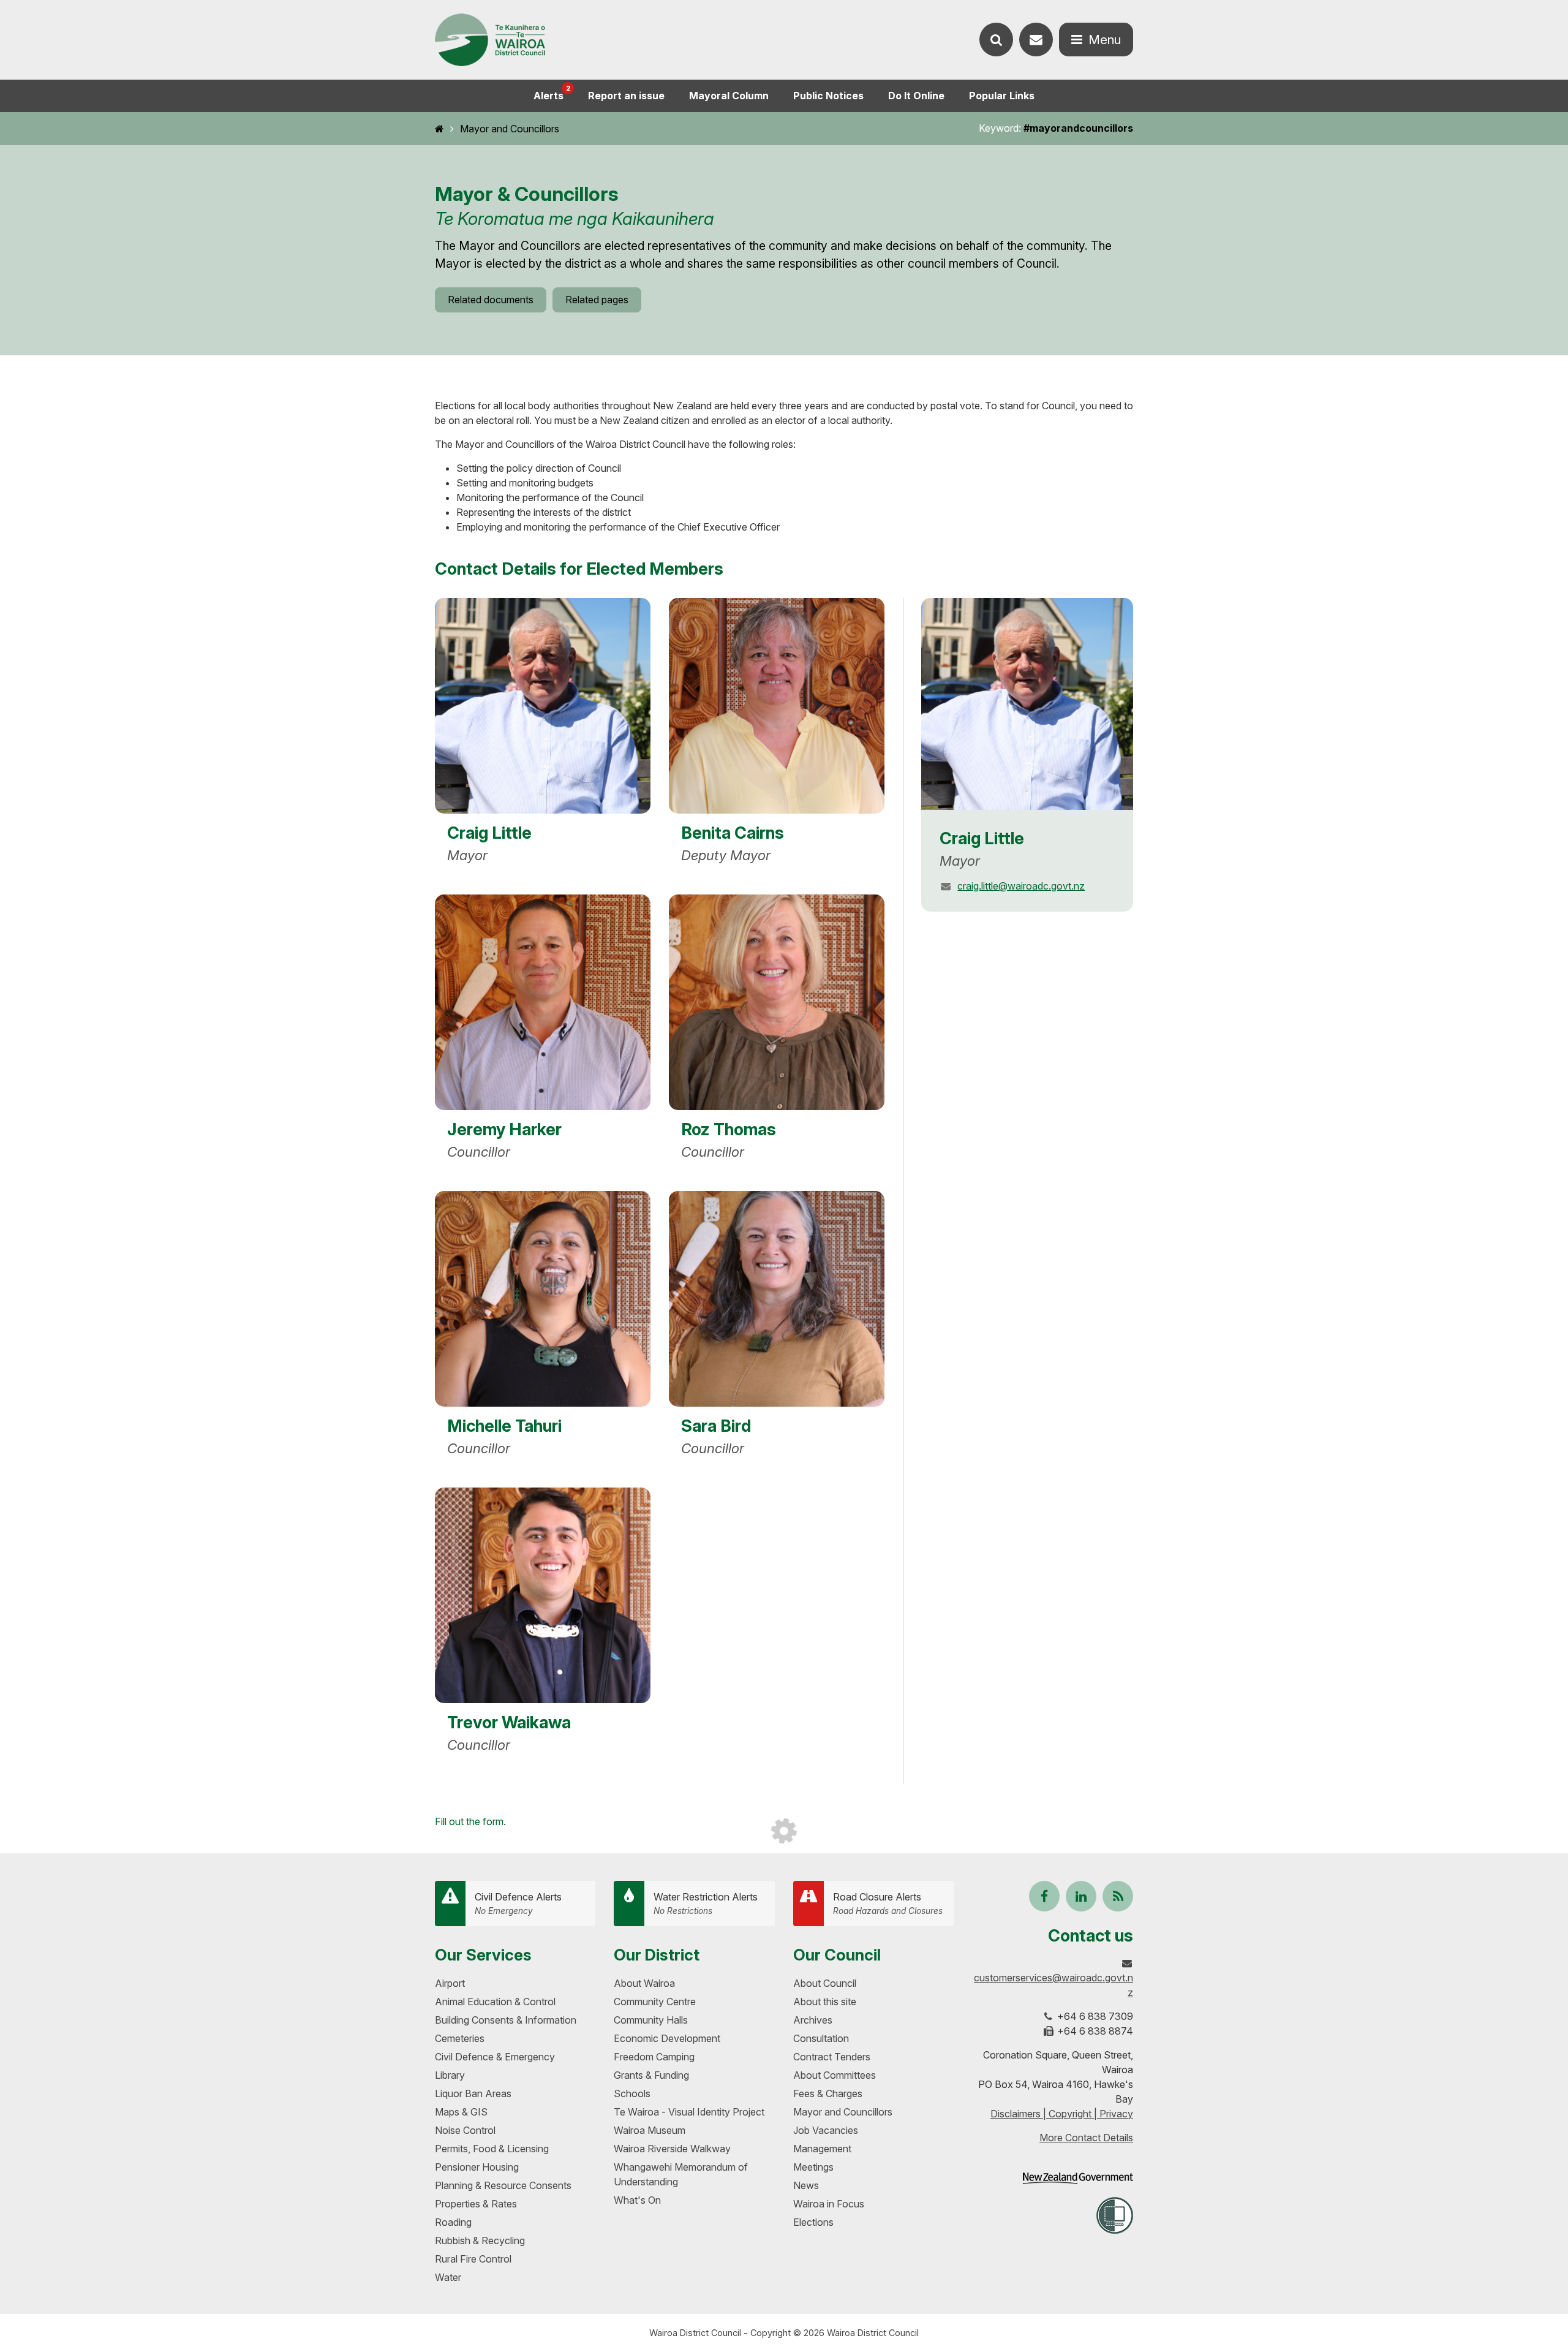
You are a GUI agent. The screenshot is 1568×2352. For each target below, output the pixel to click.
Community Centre (655, 2002)
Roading (453, 2222)
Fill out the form (469, 1821)
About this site (825, 2002)
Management (822, 2149)
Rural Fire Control (473, 2259)
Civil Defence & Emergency (495, 2057)
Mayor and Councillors (510, 129)
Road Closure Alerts (888, 1903)
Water (448, 2277)
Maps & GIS (461, 2112)
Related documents (491, 300)
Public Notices (828, 96)
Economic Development (667, 2038)
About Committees (835, 2075)
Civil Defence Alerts (518, 1903)
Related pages (597, 300)
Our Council (837, 1955)
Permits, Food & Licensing (492, 2149)
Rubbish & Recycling (480, 2240)
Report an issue (626, 96)
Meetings (813, 2167)
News (806, 2185)
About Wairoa (644, 1983)
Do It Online (916, 96)
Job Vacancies (826, 2130)
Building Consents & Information (506, 2020)
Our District (657, 1955)
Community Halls (651, 2020)
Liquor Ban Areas (473, 2093)
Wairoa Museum (650, 2130)
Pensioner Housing (477, 2167)
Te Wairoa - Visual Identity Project (689, 2112)
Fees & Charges (828, 2093)
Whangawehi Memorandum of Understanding (681, 2174)
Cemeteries (460, 2038)
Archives (813, 2020)
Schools (632, 2093)
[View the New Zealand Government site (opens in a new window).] (1078, 2178)
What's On (637, 2200)
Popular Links (1002, 96)
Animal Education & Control (495, 2002)
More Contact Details (1086, 2138)
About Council (825, 1983)
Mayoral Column (729, 96)
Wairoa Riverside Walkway (672, 2149)
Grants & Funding (651, 2075)
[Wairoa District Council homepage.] (490, 40)
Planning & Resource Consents (503, 2185)
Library (450, 2075)
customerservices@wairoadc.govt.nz (1053, 1985)
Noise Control (465, 2130)
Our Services (483, 1955)
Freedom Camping (654, 2057)
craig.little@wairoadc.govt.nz (1021, 886)
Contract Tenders (832, 2057)
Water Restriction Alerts (706, 1903)
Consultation (821, 2038)
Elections (813, 2222)
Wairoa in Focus (829, 2204)
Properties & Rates (476, 2204)
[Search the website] (996, 40)
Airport (450, 1983)
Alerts (552, 93)
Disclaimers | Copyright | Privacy (1062, 2114)
